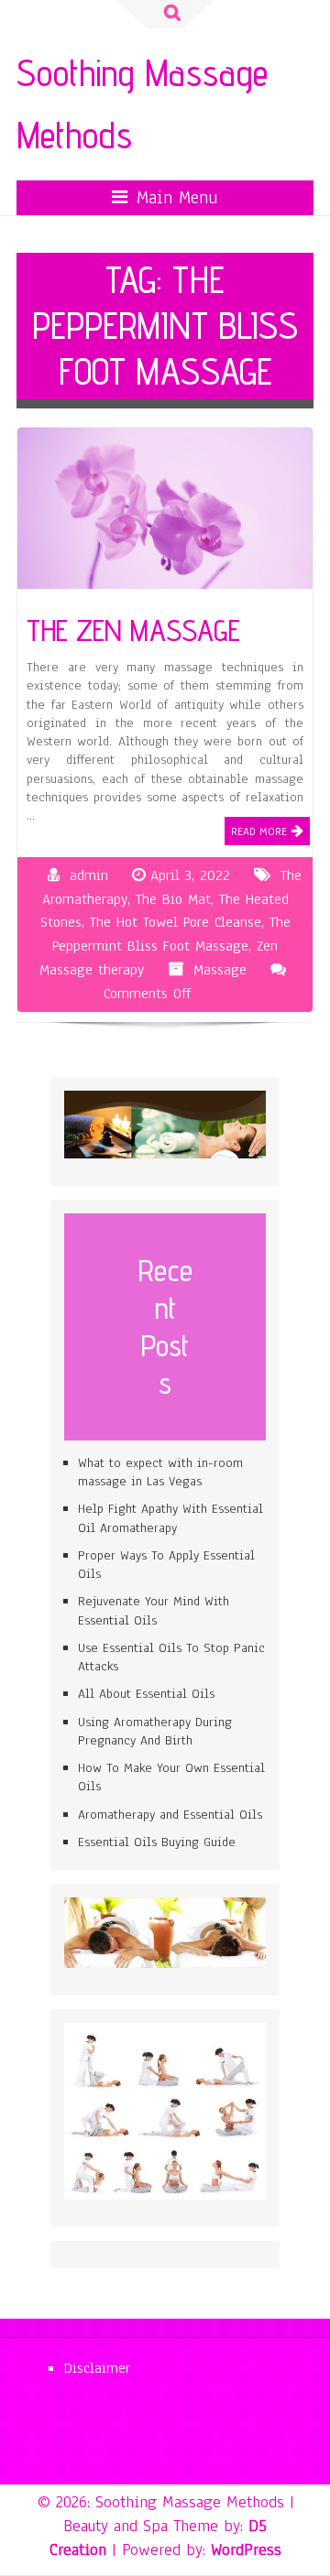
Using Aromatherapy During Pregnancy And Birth (155, 1731)
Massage (220, 970)
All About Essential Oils (146, 1694)
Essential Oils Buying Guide (157, 1842)
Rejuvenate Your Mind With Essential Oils (154, 1610)
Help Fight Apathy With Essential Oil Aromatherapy (170, 1518)
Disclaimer (97, 2368)
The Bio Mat (173, 899)
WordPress (246, 2549)
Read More (259, 831)
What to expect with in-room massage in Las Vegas (160, 1472)
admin (89, 875)
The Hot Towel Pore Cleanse (176, 922)
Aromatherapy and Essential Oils (170, 1815)
